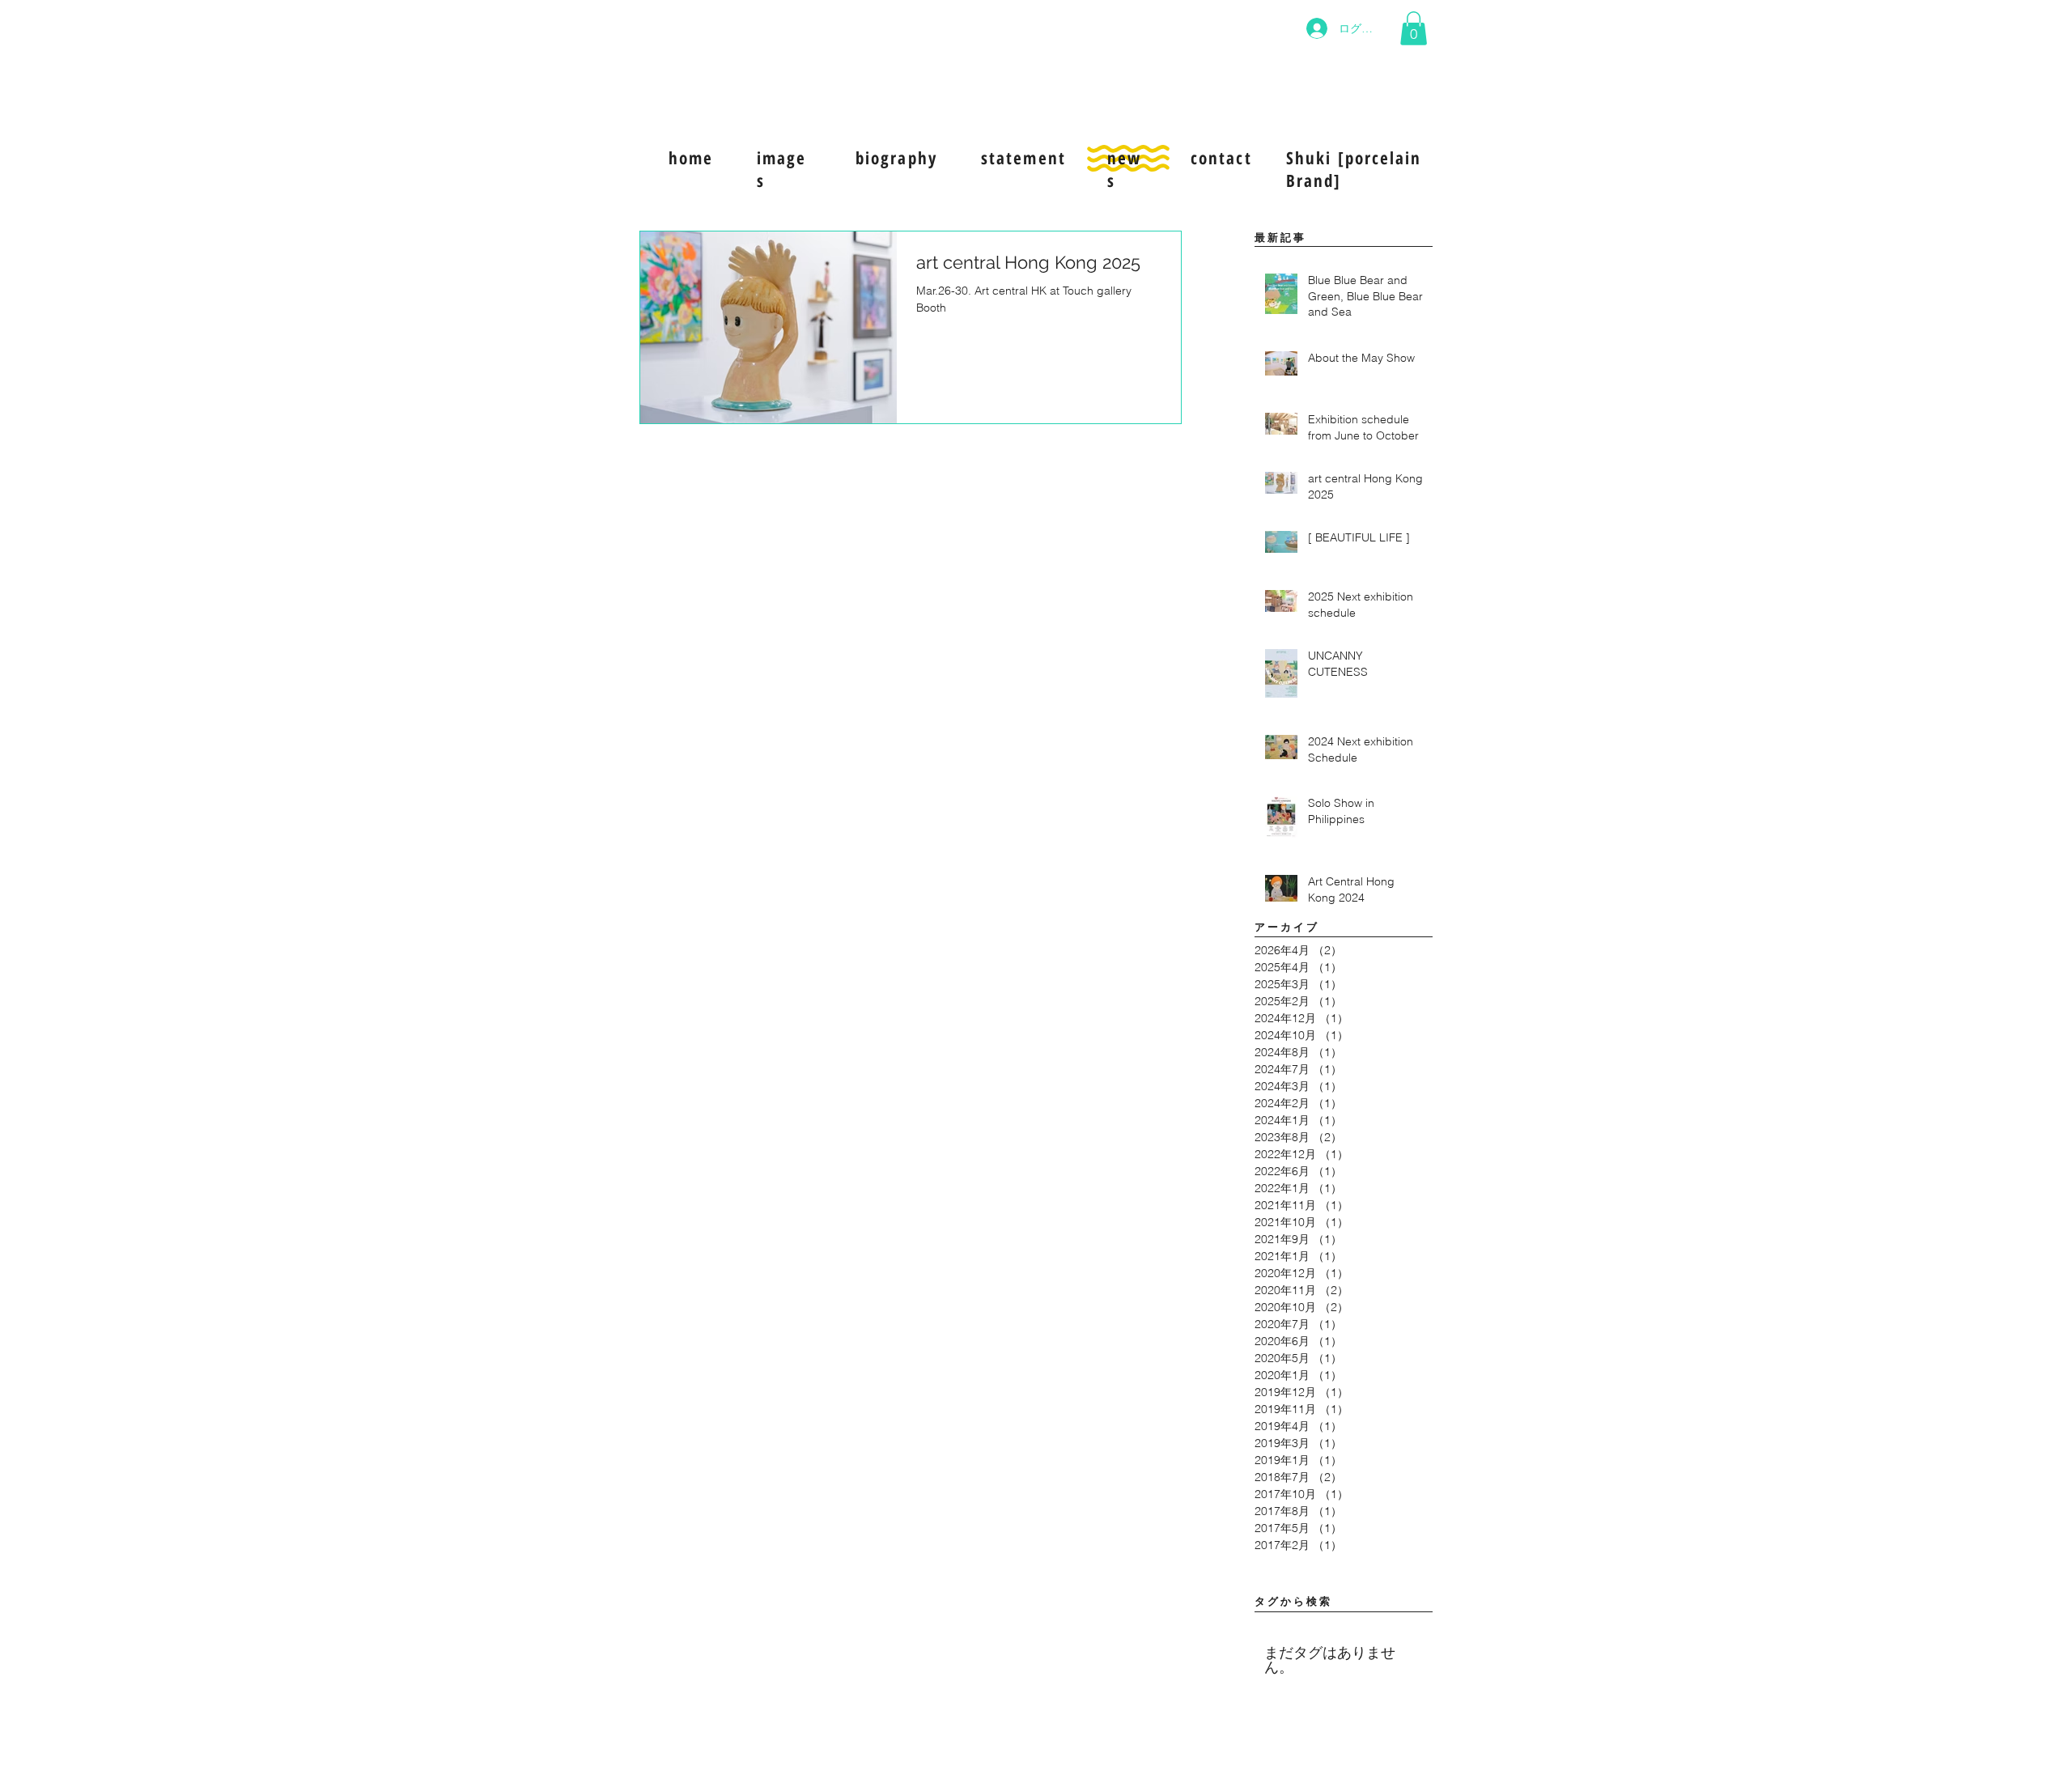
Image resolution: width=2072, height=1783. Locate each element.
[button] (1414, 28)
